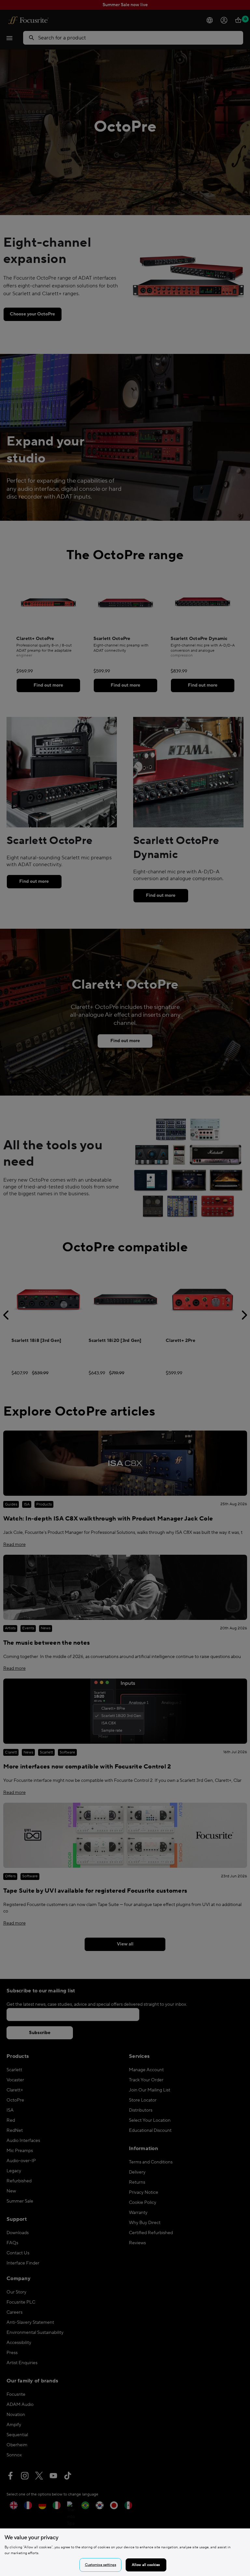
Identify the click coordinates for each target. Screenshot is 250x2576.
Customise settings (101, 2565)
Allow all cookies (146, 2565)
